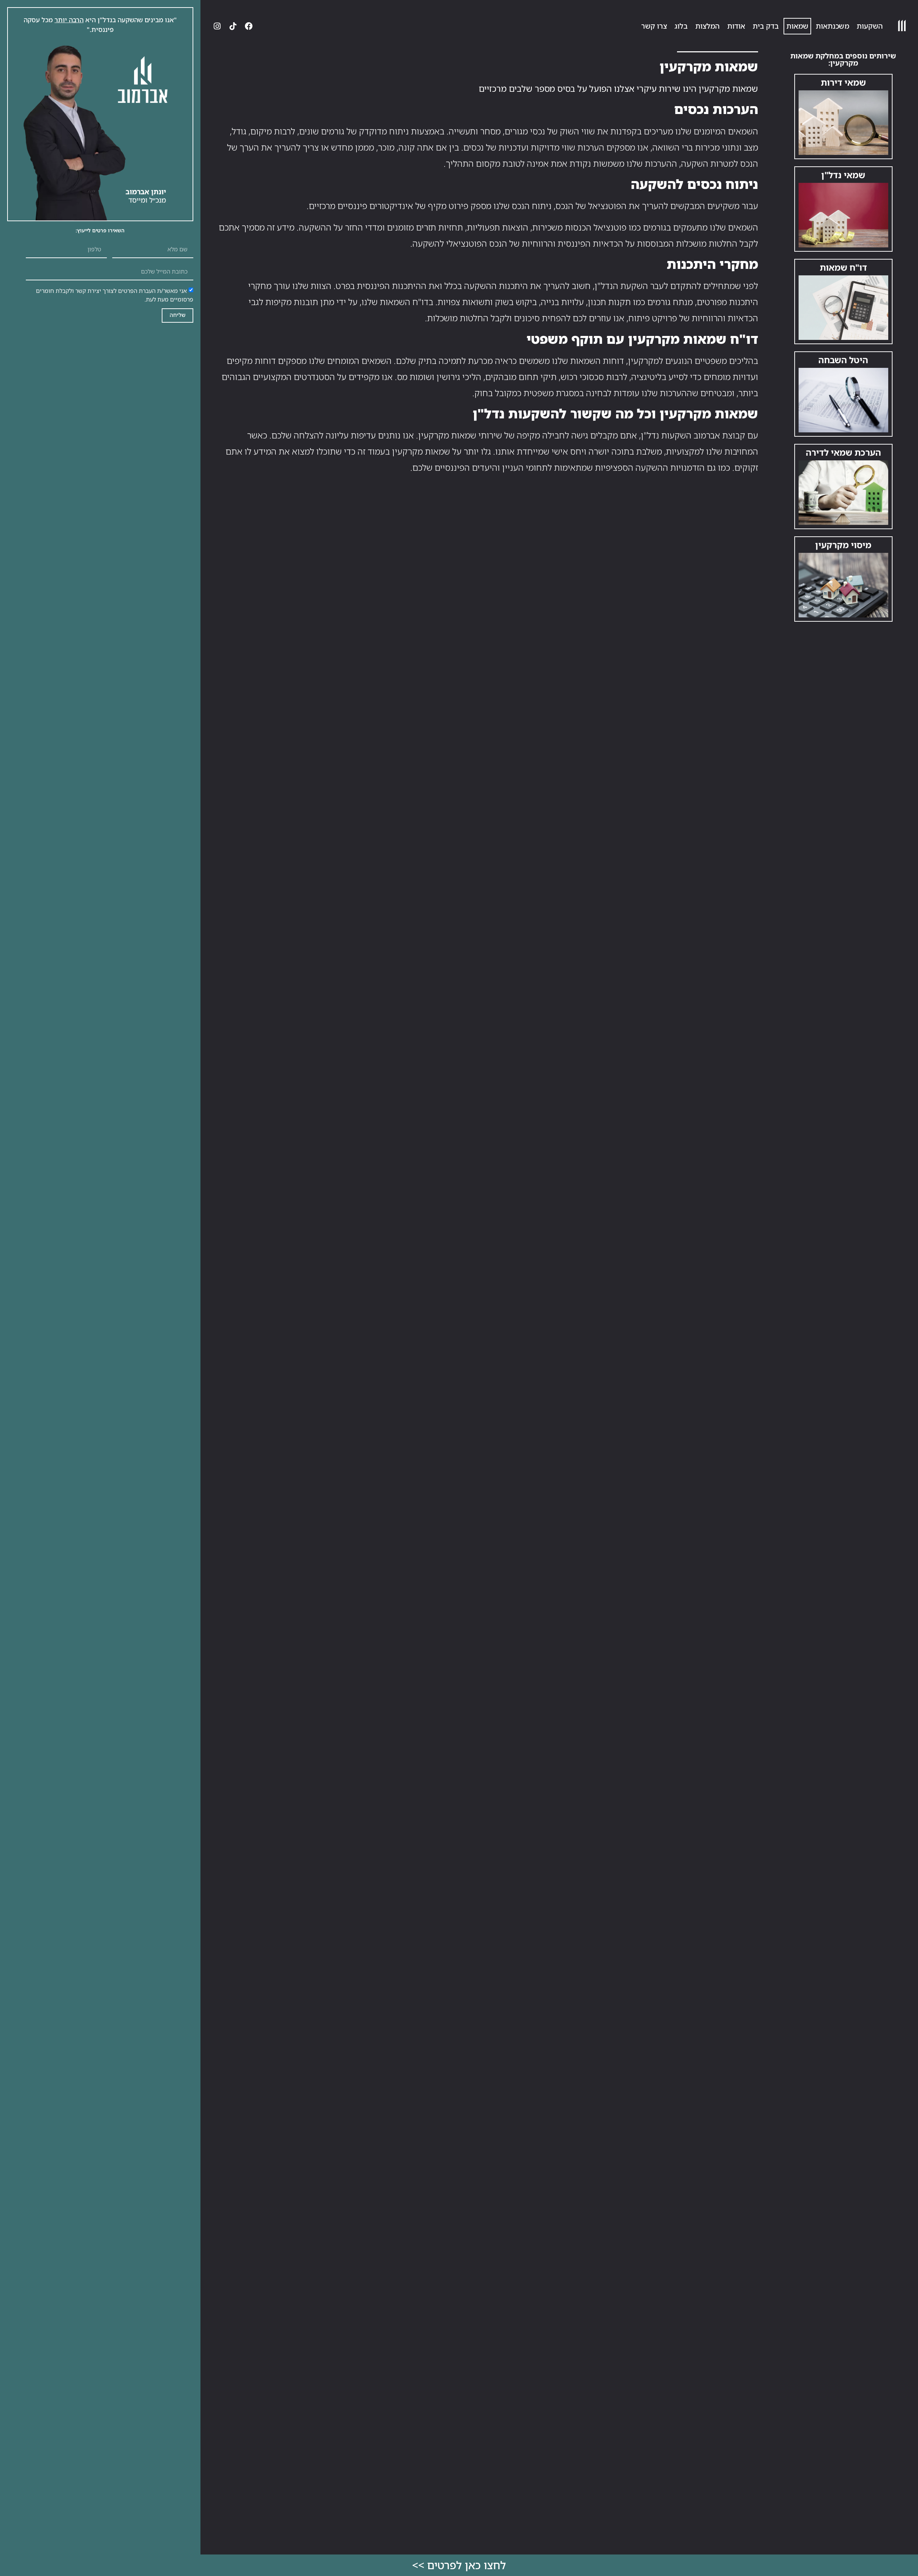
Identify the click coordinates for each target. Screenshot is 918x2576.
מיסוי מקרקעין (843, 545)
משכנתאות (832, 26)
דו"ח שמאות (843, 267)
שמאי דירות (843, 82)
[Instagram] (217, 26)
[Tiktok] (233, 26)
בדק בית (766, 26)
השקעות (870, 26)
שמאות (797, 26)
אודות (736, 26)
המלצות (708, 26)
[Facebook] (249, 26)
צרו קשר (654, 26)
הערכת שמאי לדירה (843, 452)
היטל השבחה (843, 360)
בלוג (681, 26)
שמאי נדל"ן (843, 175)
